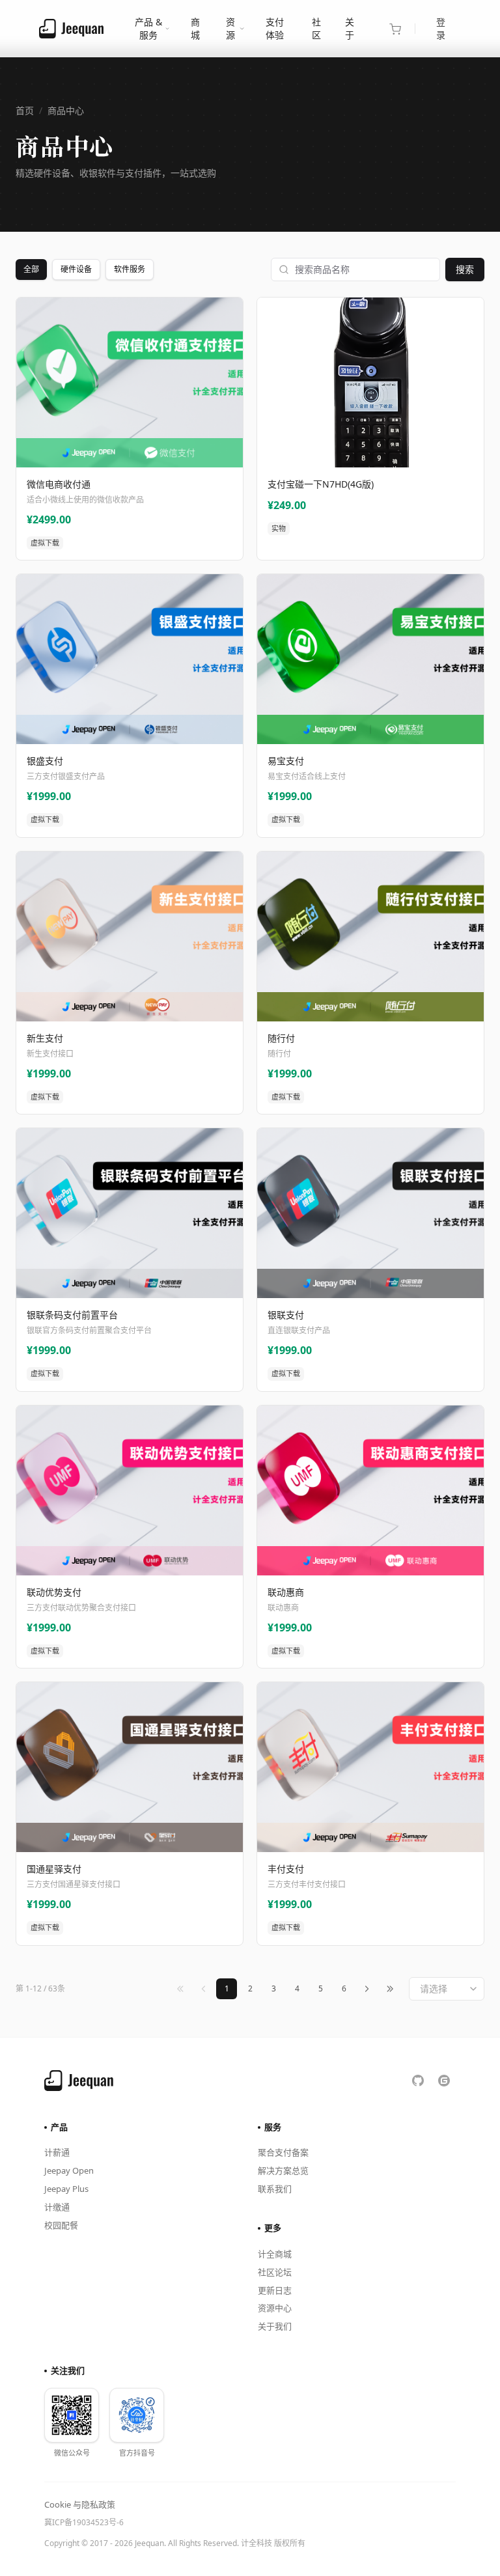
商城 (195, 28)
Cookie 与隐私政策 (80, 2504)
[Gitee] (444, 2081)
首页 (25, 110)
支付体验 (275, 28)
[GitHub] (418, 2081)
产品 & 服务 (148, 28)
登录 (441, 28)
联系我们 (275, 2189)
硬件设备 (76, 269)
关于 (350, 28)
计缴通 (57, 2207)
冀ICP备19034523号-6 (84, 2522)
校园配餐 (61, 2225)
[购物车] (395, 29)
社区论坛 (275, 2272)
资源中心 (275, 2308)
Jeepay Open (69, 2170)
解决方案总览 (283, 2170)
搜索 (465, 269)
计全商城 (275, 2254)
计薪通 (57, 2152)
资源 (230, 28)
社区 (316, 28)
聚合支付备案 (283, 2152)
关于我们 (275, 2326)
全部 (31, 269)
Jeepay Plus (66, 2189)
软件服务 (130, 269)
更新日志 (275, 2290)
